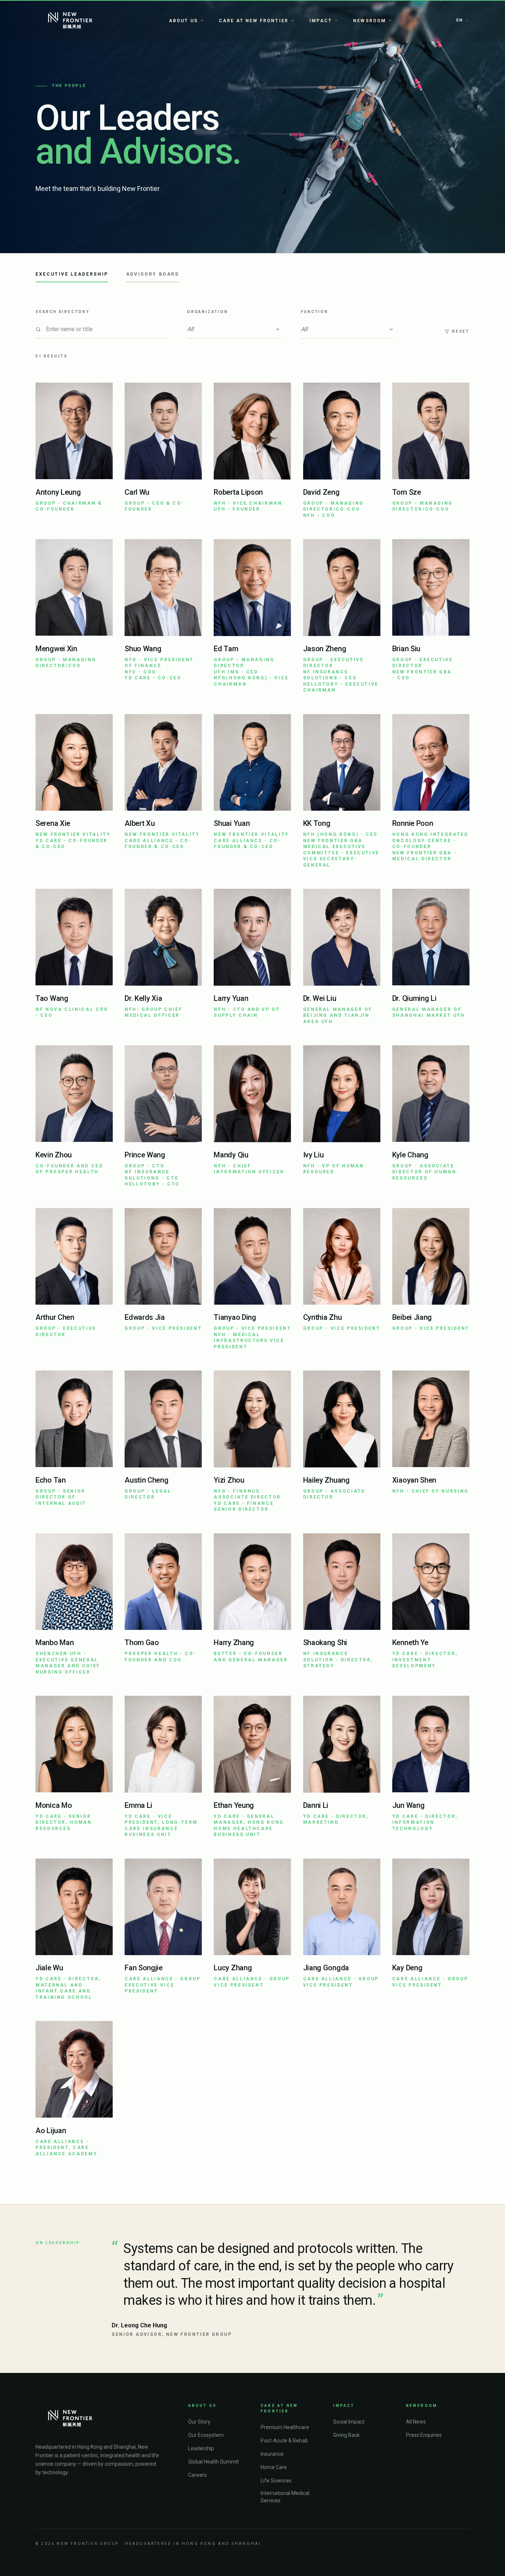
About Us (183, 21)
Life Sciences (276, 2481)
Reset (461, 331)
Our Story (199, 2422)
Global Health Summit (213, 2462)
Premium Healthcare (285, 2427)
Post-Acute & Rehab (284, 2441)
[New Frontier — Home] (70, 21)
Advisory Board (153, 274)
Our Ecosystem (206, 2435)
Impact (321, 21)
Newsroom (370, 21)
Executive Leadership (72, 274)
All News (416, 2422)
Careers (197, 2475)
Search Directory (62, 312)
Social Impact (349, 2422)
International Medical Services (285, 2497)
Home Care (274, 2467)
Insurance (272, 2454)
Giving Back (346, 2435)
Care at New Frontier (254, 21)
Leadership (201, 2448)
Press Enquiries (424, 2435)
